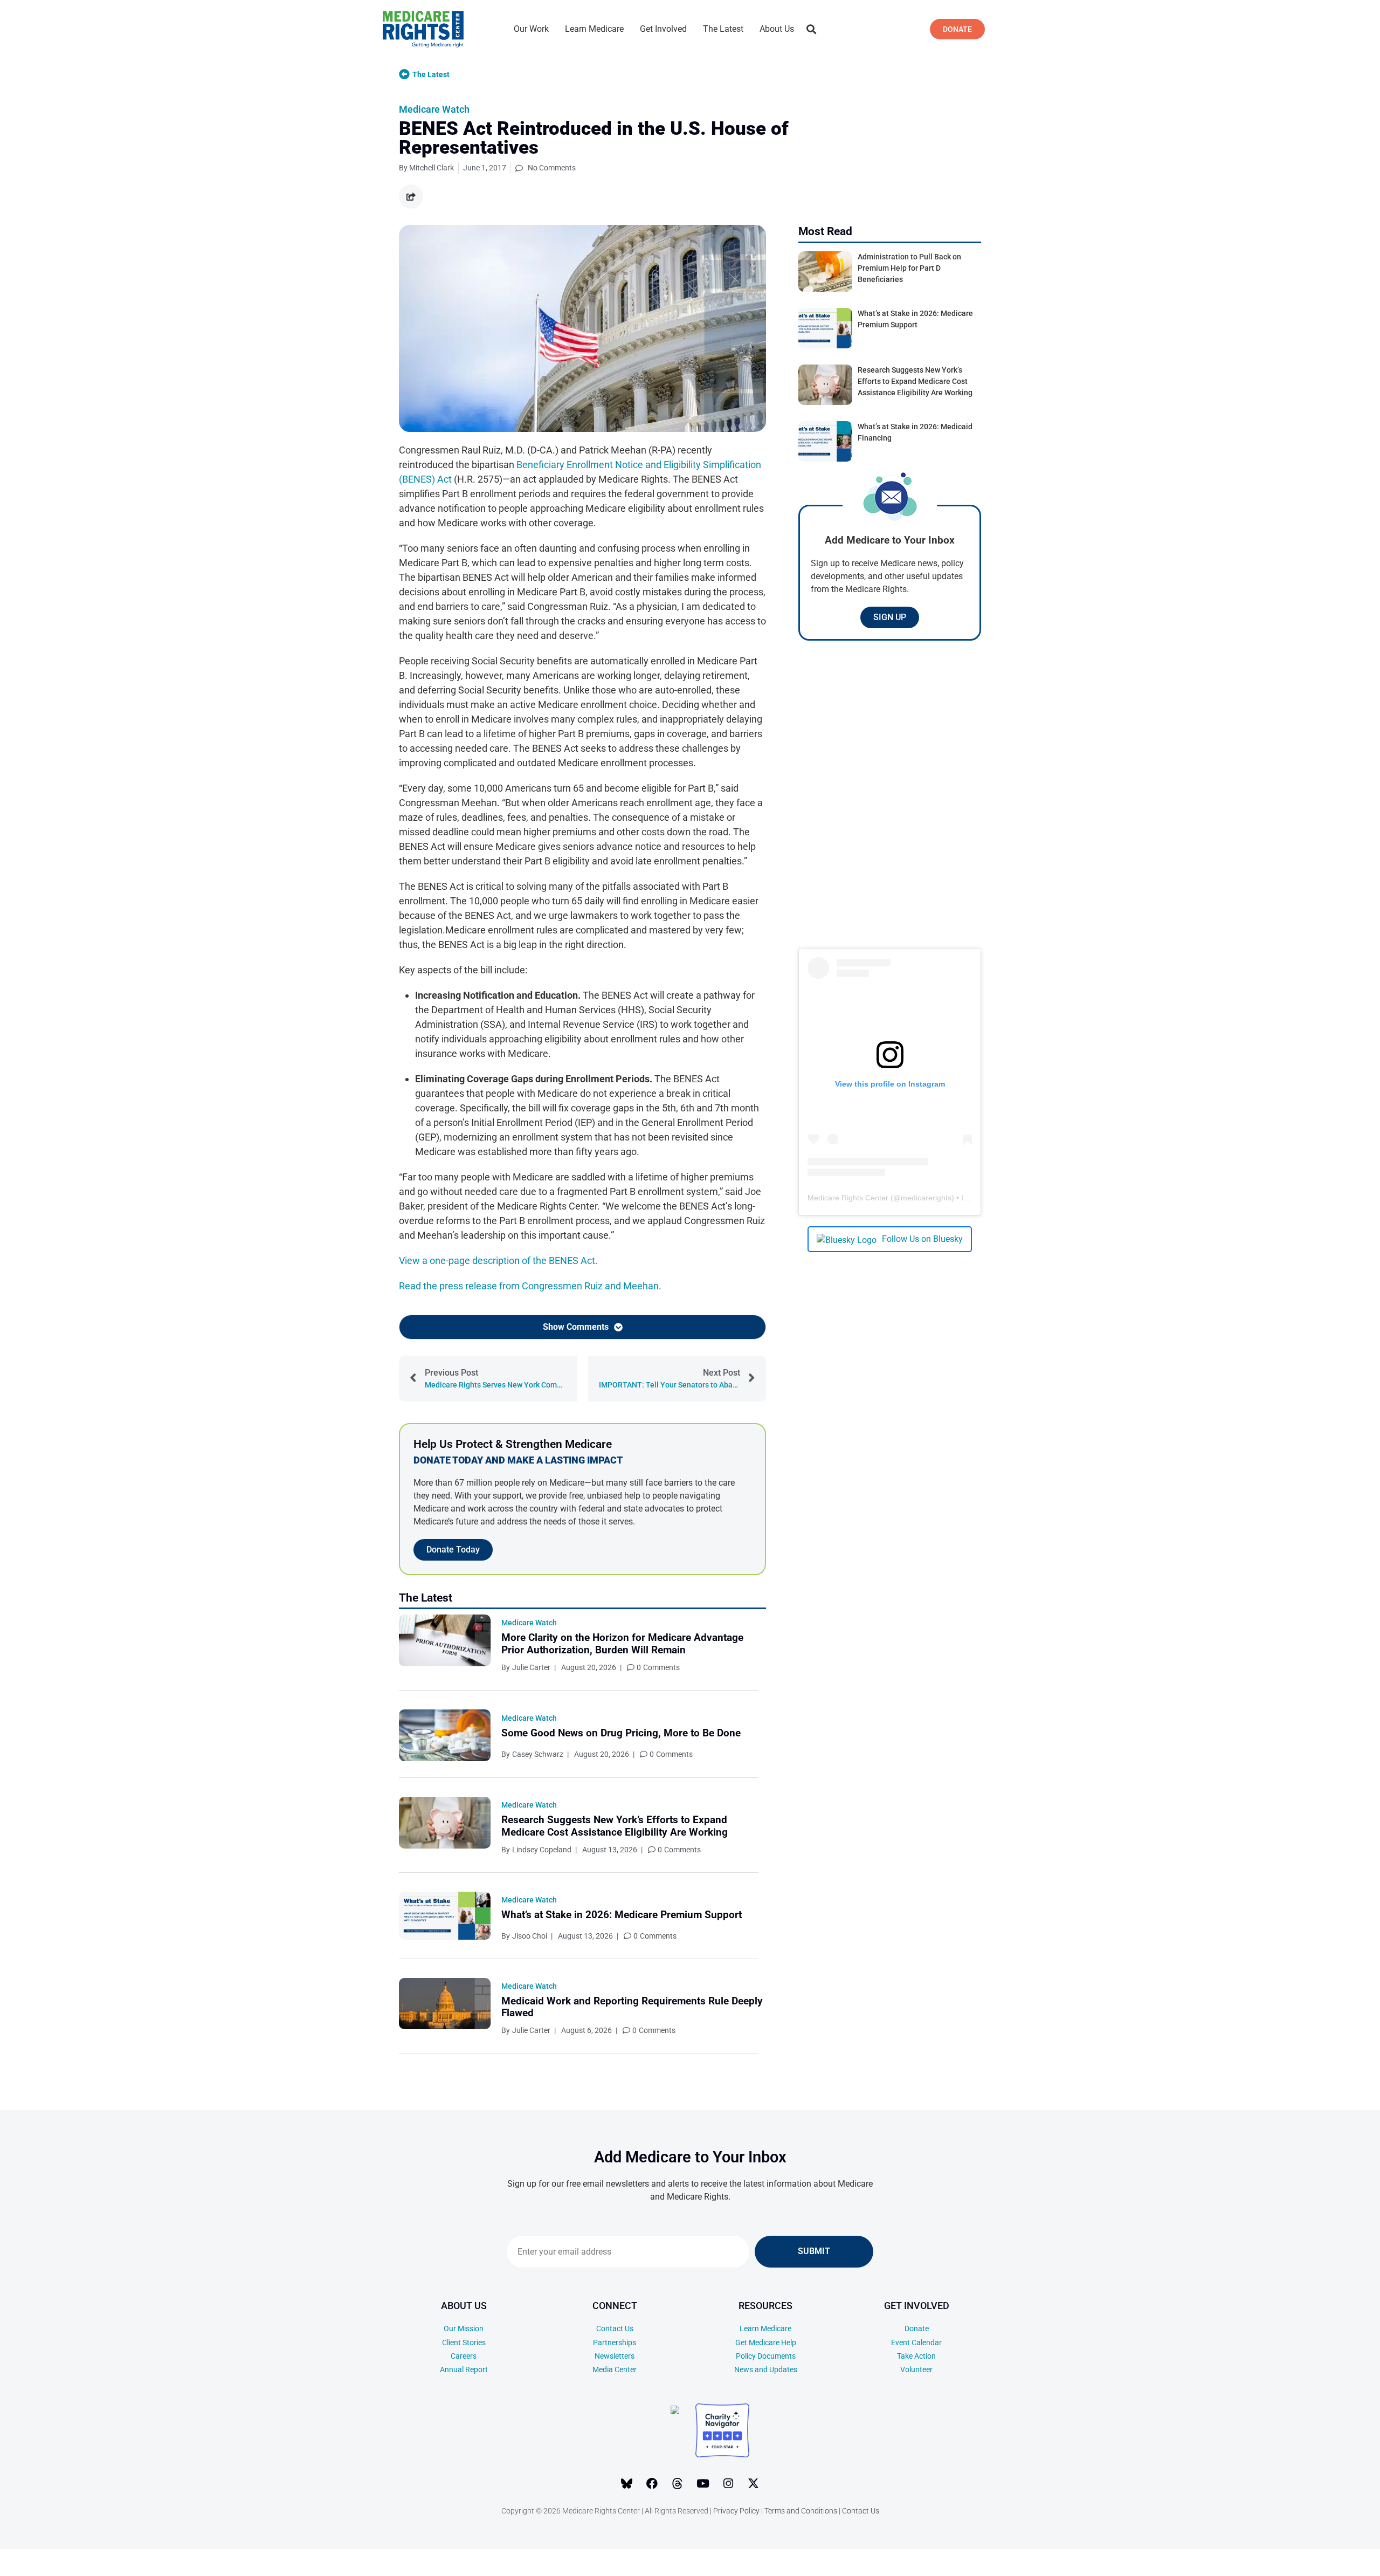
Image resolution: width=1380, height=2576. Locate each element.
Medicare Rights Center (848, 1198)
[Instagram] (728, 2483)
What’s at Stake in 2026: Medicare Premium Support (622, 1915)
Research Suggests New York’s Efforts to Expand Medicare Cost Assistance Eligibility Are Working (615, 1826)
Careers (464, 2356)
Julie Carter (531, 1667)
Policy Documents (766, 2356)
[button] (811, 29)
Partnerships (615, 2343)
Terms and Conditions (801, 2511)
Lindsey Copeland (542, 1850)
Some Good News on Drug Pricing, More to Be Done (621, 1733)
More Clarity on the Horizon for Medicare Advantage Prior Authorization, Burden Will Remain (622, 1644)
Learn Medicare (594, 29)
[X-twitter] (754, 2483)
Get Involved (663, 29)
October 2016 (1302, 2549)
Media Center (615, 2369)
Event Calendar (916, 2343)
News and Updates (766, 2369)
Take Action (916, 2356)
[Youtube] (703, 2483)
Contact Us (615, 2328)
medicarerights (926, 1198)
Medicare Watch (434, 109)
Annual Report (464, 2369)
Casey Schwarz (538, 1754)
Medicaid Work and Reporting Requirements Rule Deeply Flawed (632, 2007)
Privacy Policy (736, 2511)
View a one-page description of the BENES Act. (498, 1260)
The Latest (723, 29)
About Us (777, 29)
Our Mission (464, 2328)
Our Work (531, 29)
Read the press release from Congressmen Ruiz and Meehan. (530, 1286)
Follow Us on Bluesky (922, 1239)
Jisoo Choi (530, 1936)
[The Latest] (404, 74)
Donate (917, 2328)
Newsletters (615, 2356)
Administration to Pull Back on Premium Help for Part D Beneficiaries (909, 268)
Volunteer (916, 2369)
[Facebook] (652, 2483)
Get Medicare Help (766, 2343)
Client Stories (464, 2343)
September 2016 (1306, 2565)
